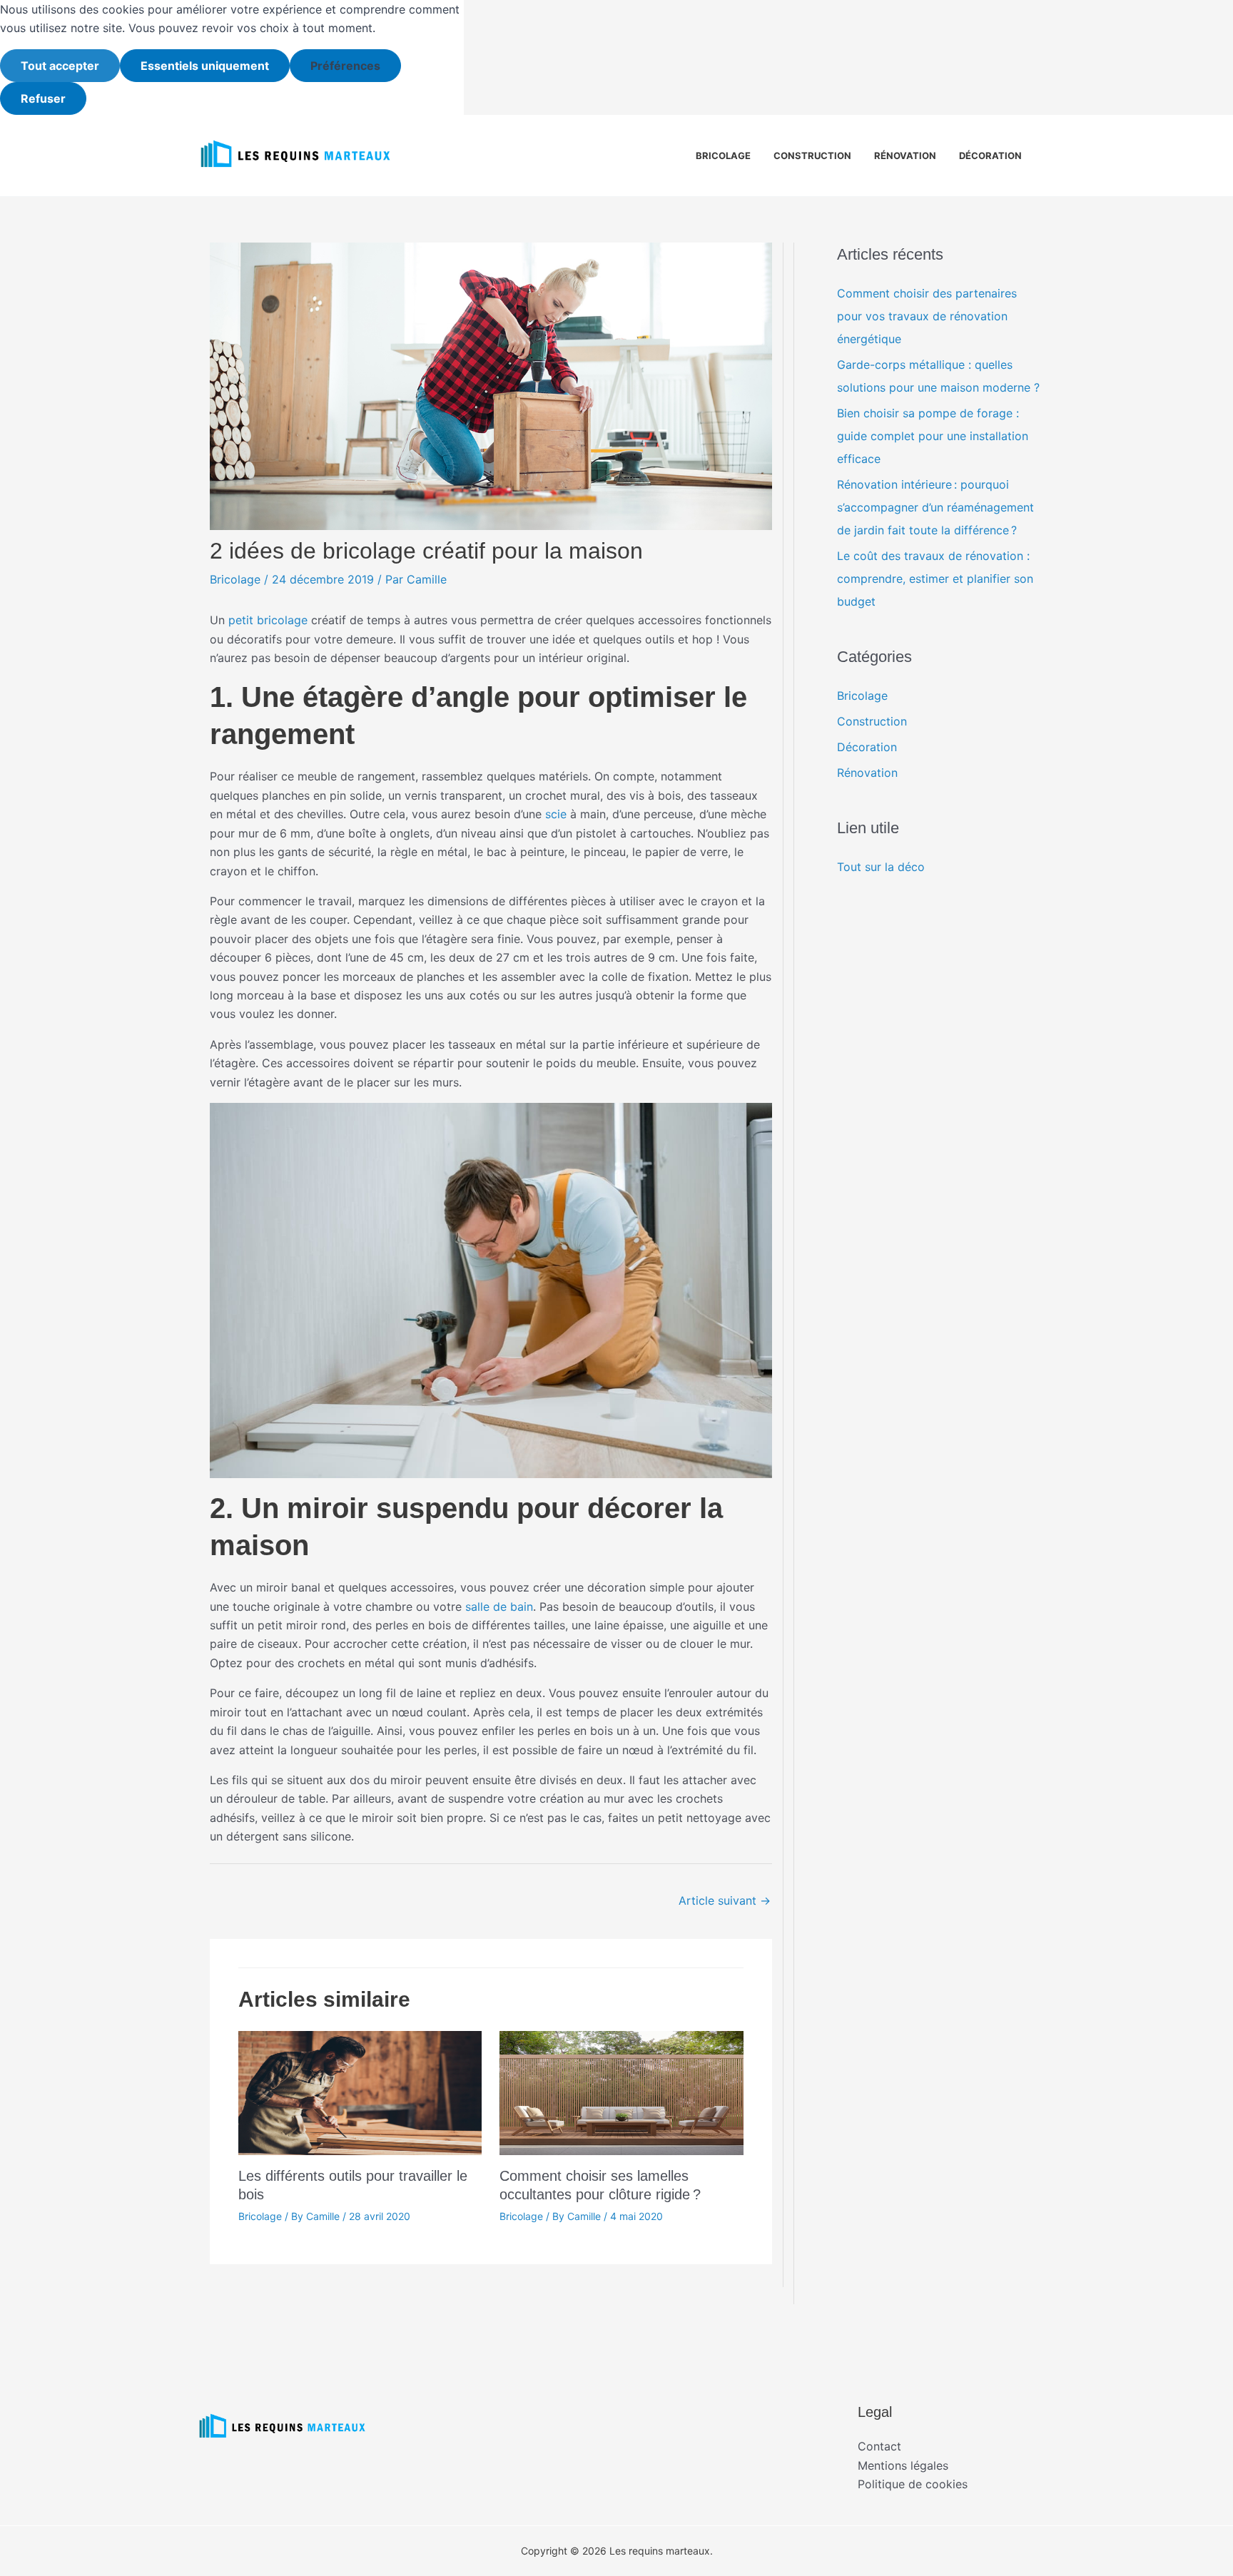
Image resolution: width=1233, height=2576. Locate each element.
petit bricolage (268, 620)
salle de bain (499, 1607)
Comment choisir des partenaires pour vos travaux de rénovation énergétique (927, 316)
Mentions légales (903, 2465)
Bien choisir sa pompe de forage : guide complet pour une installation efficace (933, 436)
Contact (879, 2446)
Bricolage (723, 156)
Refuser (43, 98)
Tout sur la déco (881, 867)
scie (556, 814)
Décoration (990, 156)
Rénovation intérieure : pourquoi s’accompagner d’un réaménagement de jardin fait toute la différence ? (935, 507)
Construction (812, 156)
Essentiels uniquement (205, 66)
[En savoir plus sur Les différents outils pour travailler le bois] (360, 2092)
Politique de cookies (913, 2484)
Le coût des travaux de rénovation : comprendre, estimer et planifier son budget (935, 579)
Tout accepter (60, 66)
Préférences (345, 66)
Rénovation (905, 156)
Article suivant (725, 1900)
